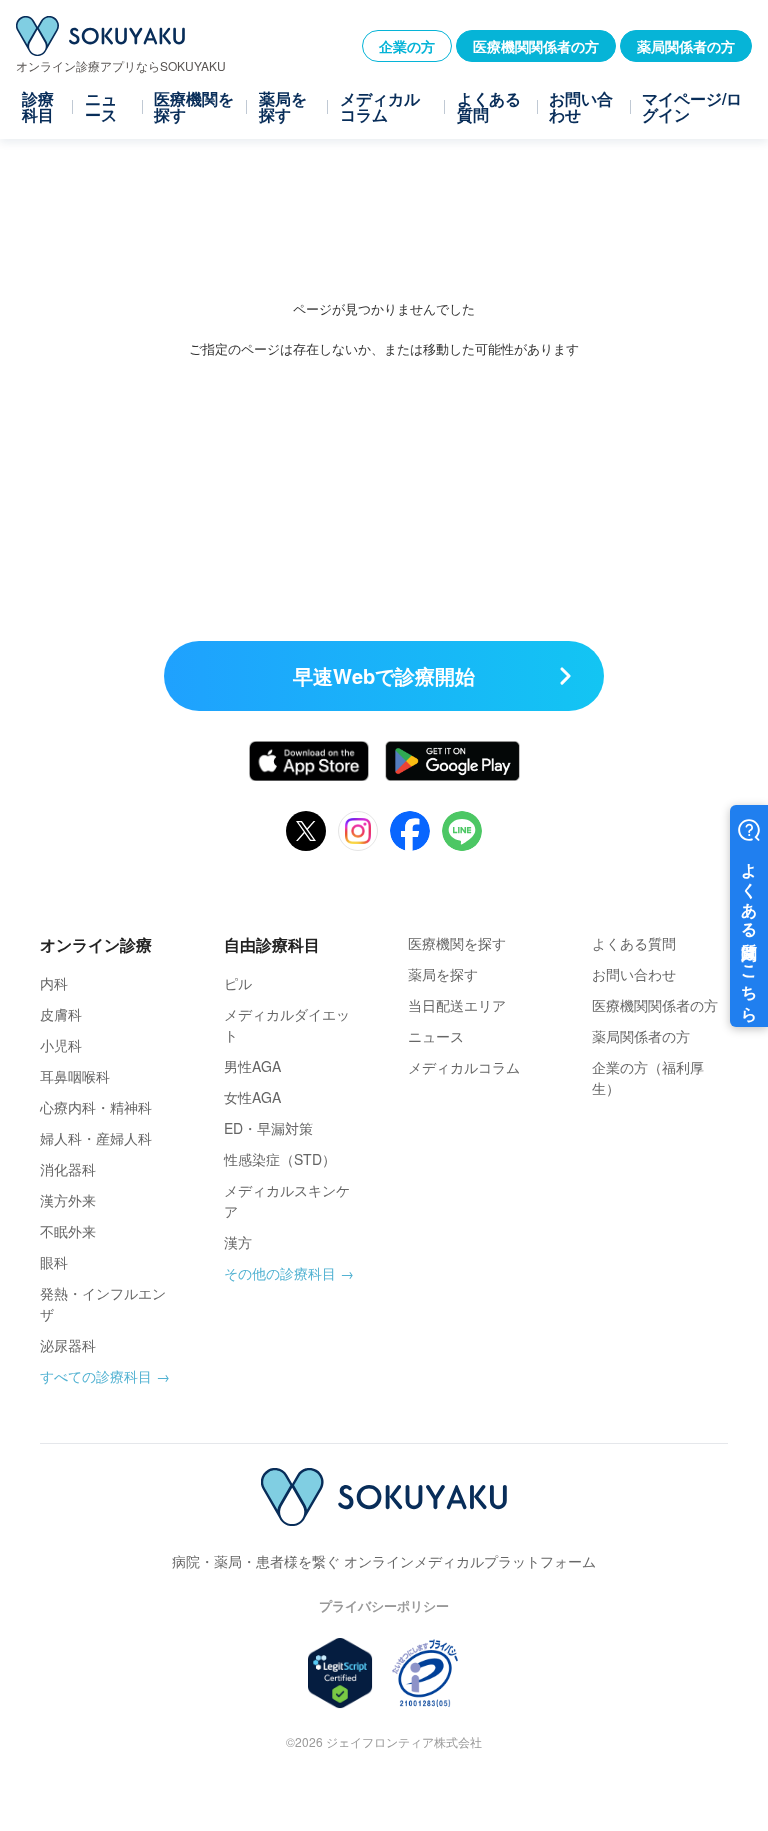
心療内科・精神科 (96, 1107)
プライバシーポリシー (384, 1605)
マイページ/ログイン (692, 107)
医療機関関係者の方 (536, 46)
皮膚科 (61, 1014)
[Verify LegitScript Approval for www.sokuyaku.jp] (340, 1673)
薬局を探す (283, 107)
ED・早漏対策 (268, 1128)
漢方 (238, 1242)
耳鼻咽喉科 (75, 1076)
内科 (54, 983)
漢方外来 (68, 1200)
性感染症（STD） (280, 1159)
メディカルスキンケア (287, 1200)
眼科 (54, 1262)
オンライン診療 (96, 944)
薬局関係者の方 (686, 46)
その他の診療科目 (280, 1273)
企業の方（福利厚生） (648, 1077)
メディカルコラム (380, 107)
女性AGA (252, 1097)
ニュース (101, 107)
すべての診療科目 (96, 1376)
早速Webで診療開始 (384, 675)
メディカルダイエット (287, 1024)
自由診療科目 (272, 944)
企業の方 (407, 46)
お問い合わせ (581, 107)
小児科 (61, 1045)
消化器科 (68, 1169)
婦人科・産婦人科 (96, 1138)
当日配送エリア (457, 1005)
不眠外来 (68, 1231)
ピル (238, 983)
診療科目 (38, 107)
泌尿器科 (68, 1345)
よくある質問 (489, 107)
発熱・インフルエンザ (103, 1303)
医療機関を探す (194, 107)
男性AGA (252, 1066)
